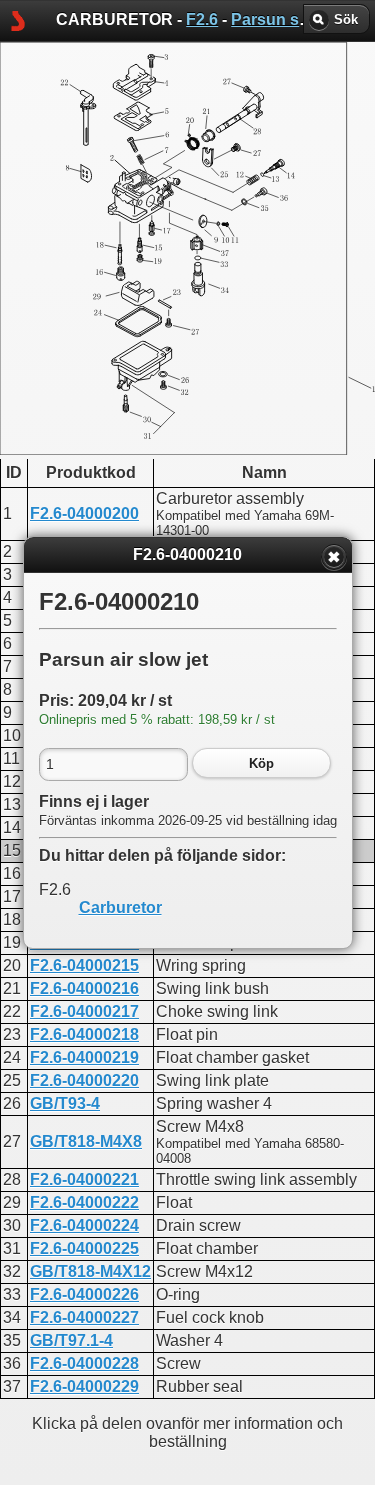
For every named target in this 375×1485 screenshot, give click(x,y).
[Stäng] (334, 557)
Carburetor (120, 907)
